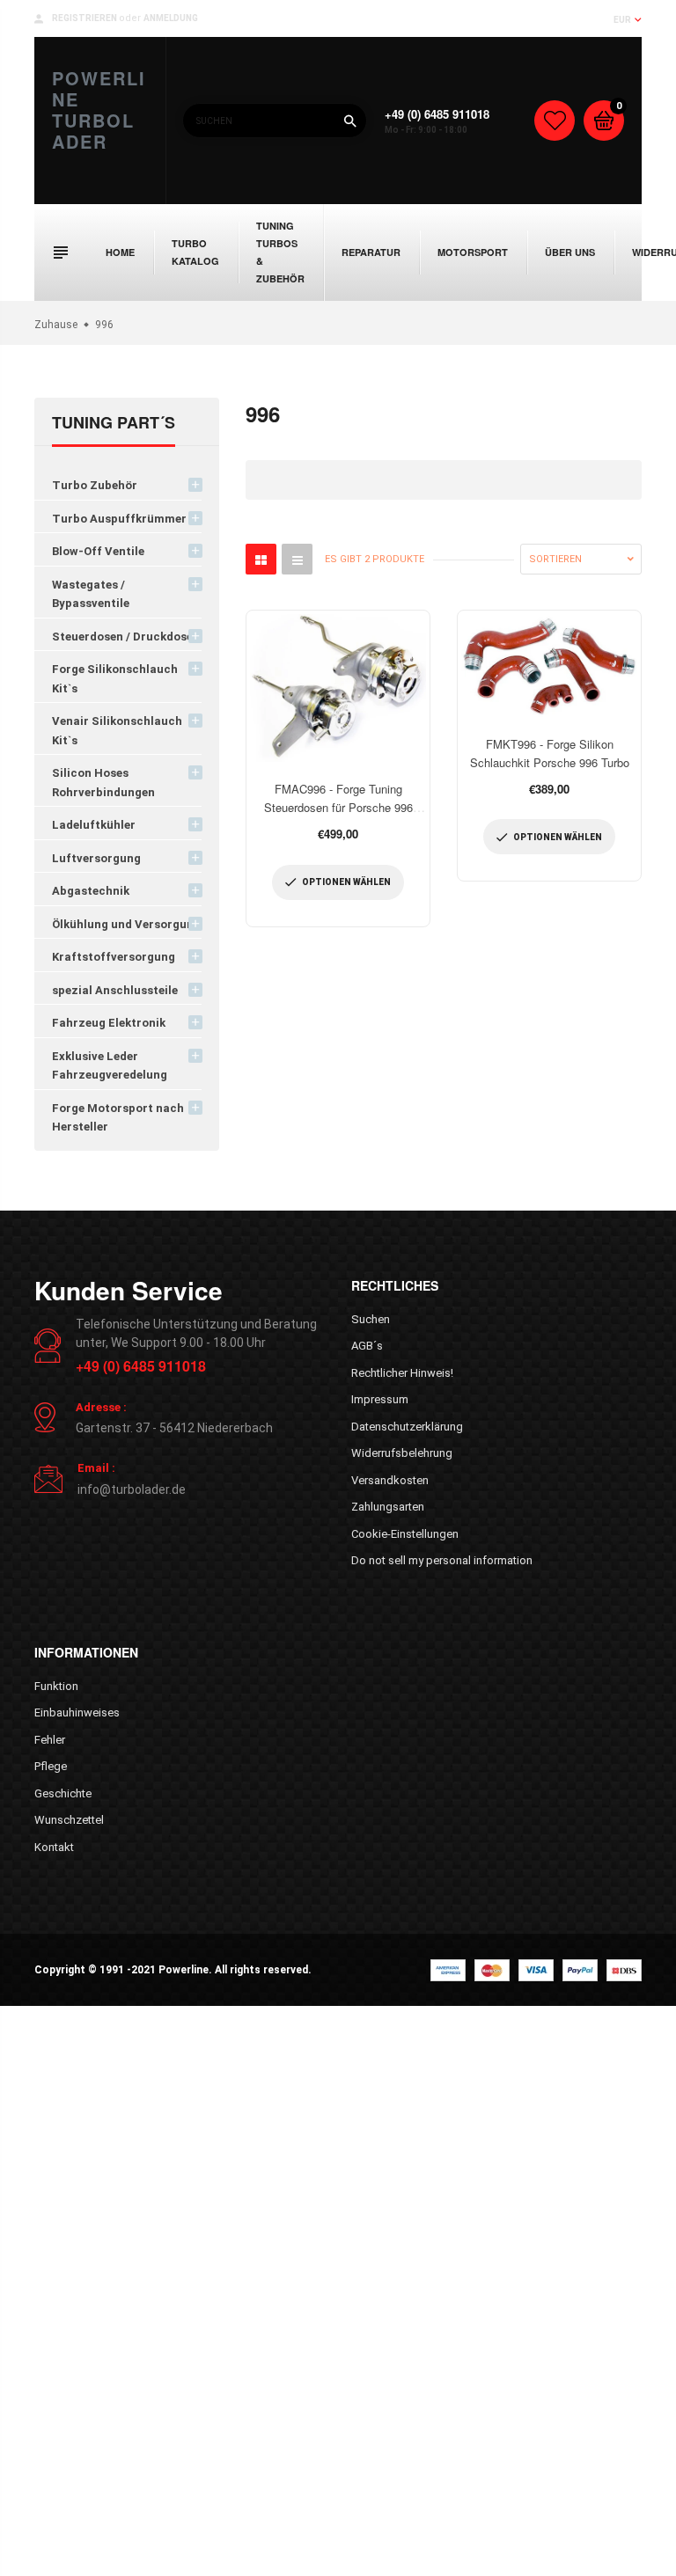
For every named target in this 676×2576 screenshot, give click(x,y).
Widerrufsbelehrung (402, 1453)
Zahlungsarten (388, 1507)
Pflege (51, 1766)
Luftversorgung (96, 858)
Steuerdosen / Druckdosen (126, 637)
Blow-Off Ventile (98, 551)
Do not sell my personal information (442, 1560)
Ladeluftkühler (94, 825)
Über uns (570, 252)
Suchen (371, 1319)
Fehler (50, 1740)
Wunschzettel (69, 1820)
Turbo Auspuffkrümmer (119, 519)
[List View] (297, 559)
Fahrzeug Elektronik (109, 1023)
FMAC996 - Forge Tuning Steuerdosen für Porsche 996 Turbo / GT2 (338, 807)
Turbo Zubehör (95, 485)
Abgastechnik (91, 891)
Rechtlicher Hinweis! (402, 1373)
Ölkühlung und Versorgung (126, 924)
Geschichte (63, 1793)
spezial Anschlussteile (115, 990)
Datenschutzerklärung (407, 1427)
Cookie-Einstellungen (405, 1534)
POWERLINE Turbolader (99, 110)
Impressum (380, 1399)
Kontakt (54, 1847)
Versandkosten (390, 1480)
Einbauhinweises (77, 1712)
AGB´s (367, 1346)
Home (120, 252)
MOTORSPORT (473, 252)
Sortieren (555, 559)
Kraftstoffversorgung (114, 957)
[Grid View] (261, 559)
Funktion (56, 1686)
